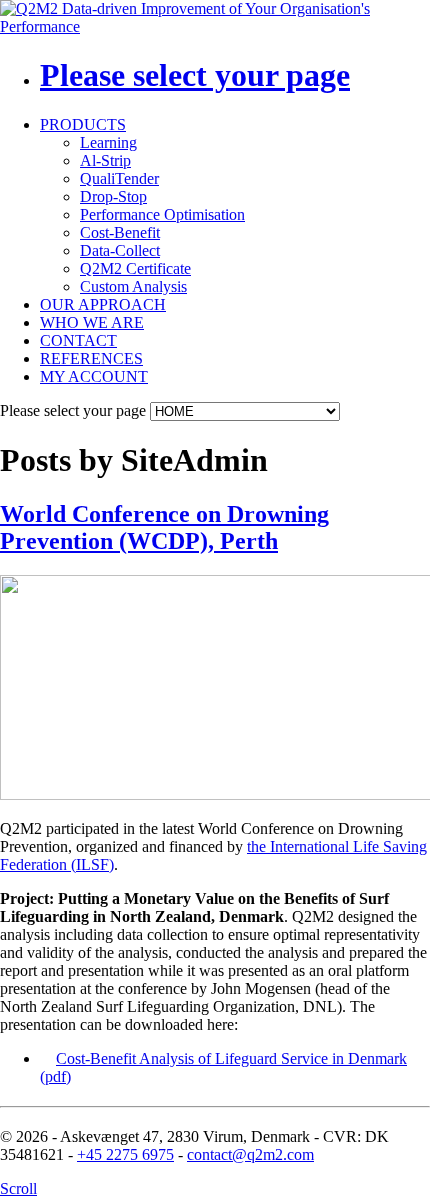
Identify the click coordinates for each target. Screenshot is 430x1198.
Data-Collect (120, 250)
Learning (108, 142)
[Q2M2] (215, 26)
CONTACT (78, 340)
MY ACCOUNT (94, 376)
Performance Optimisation (162, 214)
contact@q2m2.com (250, 1154)
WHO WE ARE (92, 322)
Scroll (18, 1188)
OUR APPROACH (103, 304)
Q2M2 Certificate (135, 268)
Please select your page (195, 75)
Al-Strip (105, 160)
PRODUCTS (83, 124)
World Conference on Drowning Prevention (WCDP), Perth (164, 527)
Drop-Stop (113, 196)
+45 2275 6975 (125, 1154)
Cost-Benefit (120, 232)
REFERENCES (91, 358)
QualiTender (119, 178)
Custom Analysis (133, 286)
